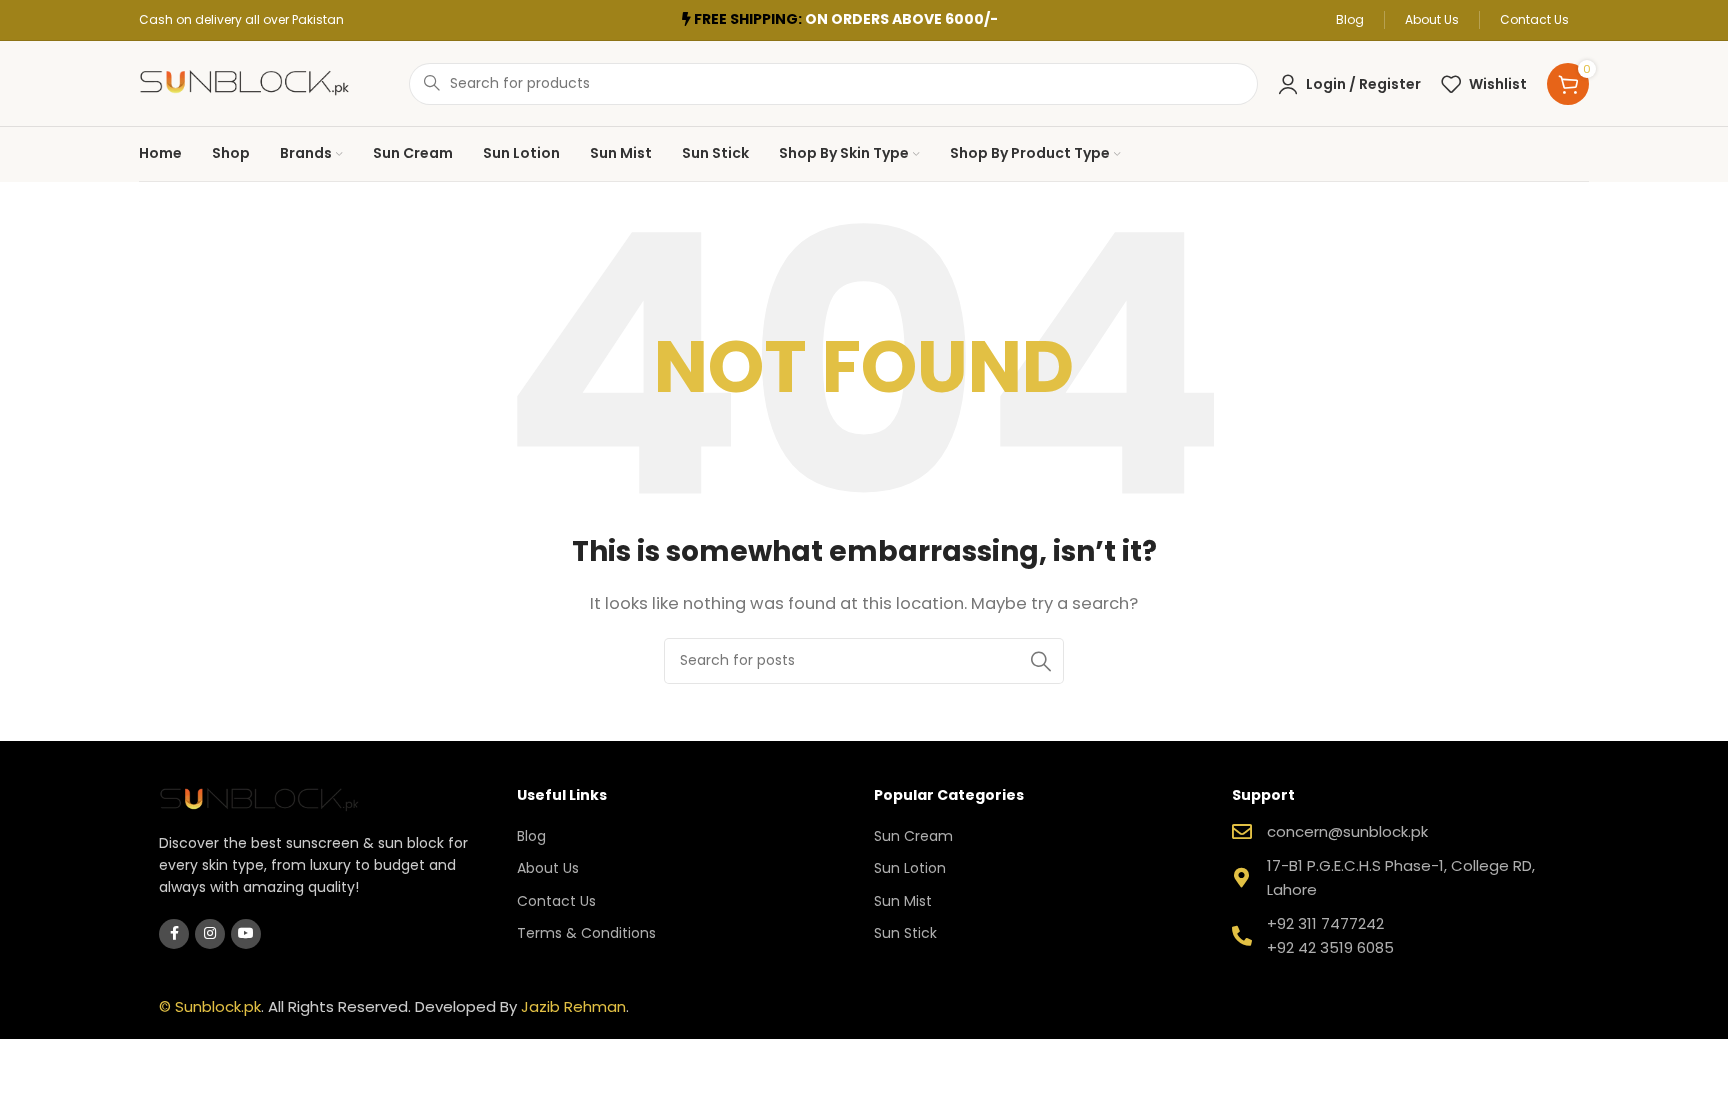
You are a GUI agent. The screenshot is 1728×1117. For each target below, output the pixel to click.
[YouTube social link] (246, 934)
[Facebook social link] (174, 934)
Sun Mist (903, 901)
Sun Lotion (910, 868)
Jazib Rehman (573, 1006)
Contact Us (556, 901)
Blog (531, 836)
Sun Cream (913, 836)
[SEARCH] (1041, 661)
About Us (548, 868)
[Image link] (259, 797)
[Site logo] (244, 82)
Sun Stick (905, 933)
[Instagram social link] (210, 934)
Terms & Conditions (586, 933)
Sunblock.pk (218, 1006)
